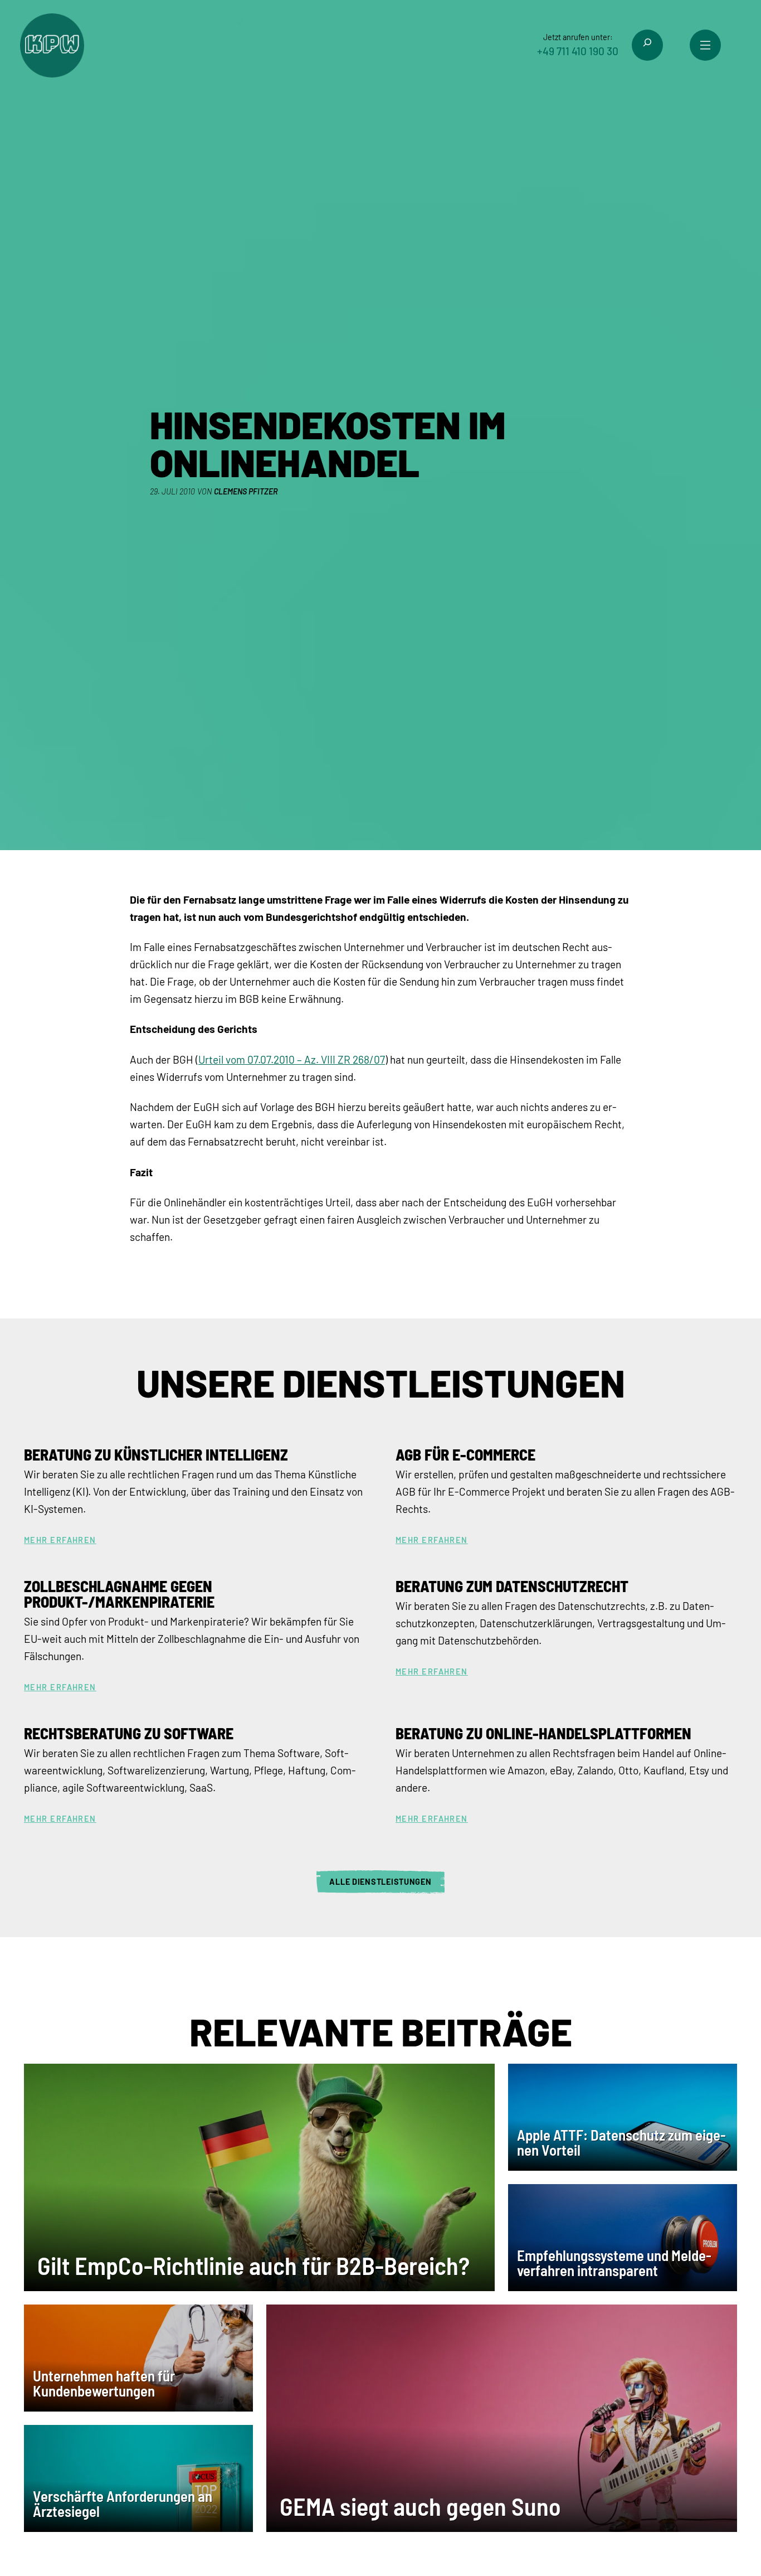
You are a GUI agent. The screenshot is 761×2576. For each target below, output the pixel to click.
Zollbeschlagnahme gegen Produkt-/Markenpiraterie (119, 1594)
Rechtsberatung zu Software (129, 1733)
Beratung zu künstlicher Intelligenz (156, 1454)
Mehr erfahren (60, 1540)
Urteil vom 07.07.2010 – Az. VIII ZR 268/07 (292, 1059)
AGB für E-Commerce (465, 1454)
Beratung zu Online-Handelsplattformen (543, 1733)
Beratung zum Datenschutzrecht (512, 1586)
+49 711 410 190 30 (578, 51)
